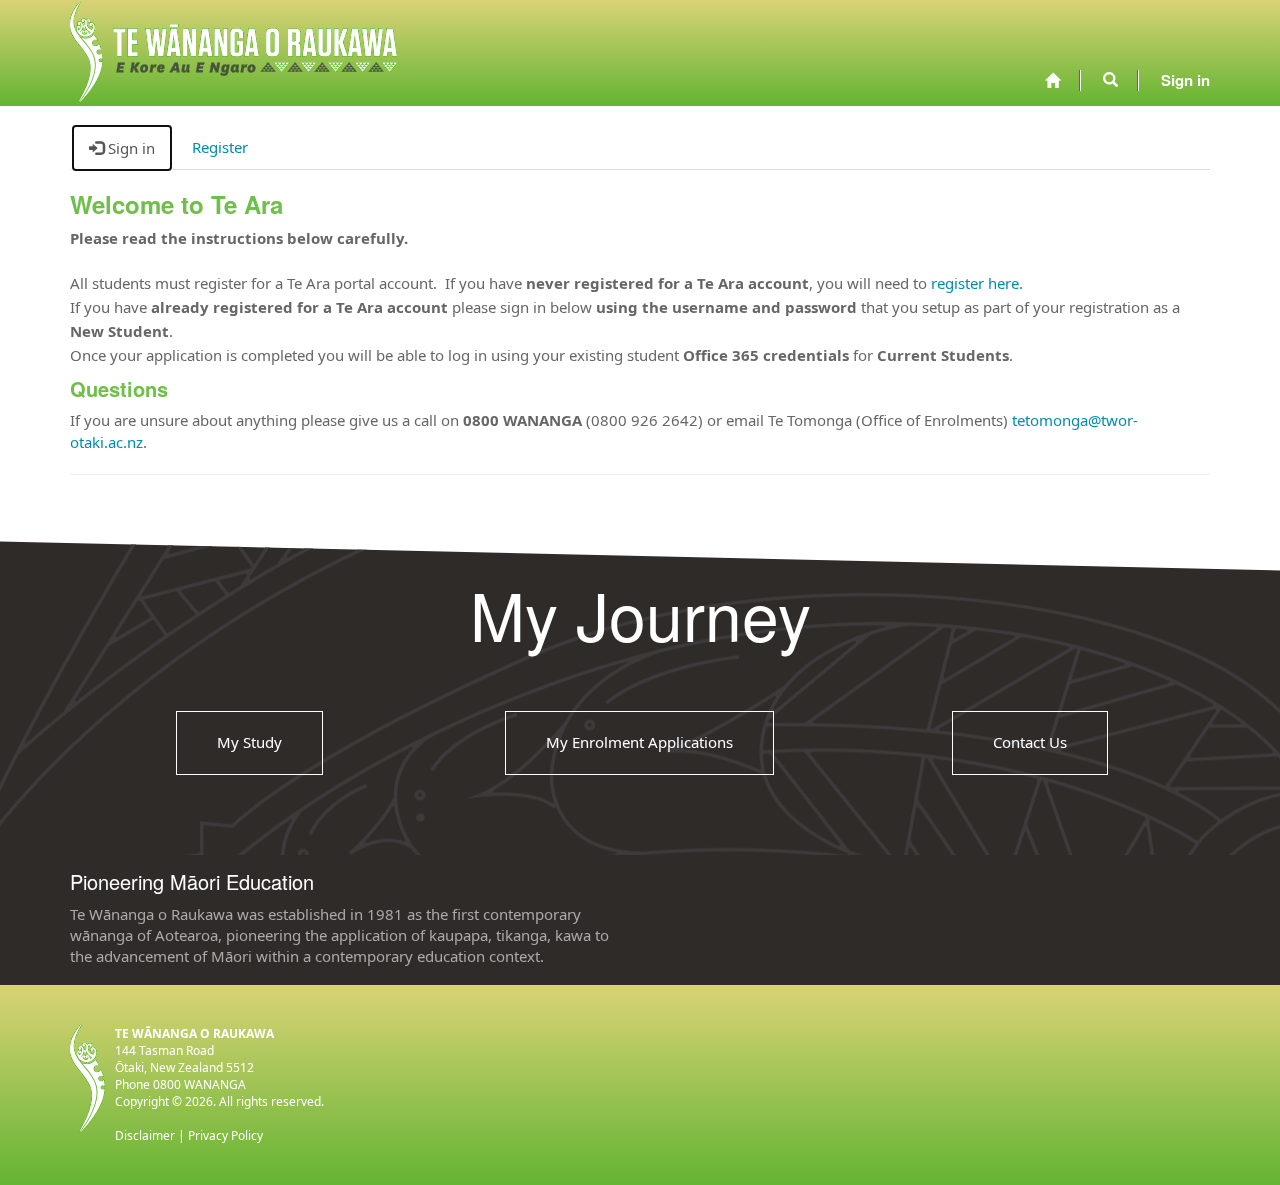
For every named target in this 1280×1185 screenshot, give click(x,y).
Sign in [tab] (129, 148)
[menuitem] (1052, 80)
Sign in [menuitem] (1185, 80)
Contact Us (1030, 742)
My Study (249, 742)
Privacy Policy (225, 1135)
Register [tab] (220, 147)
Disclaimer (145, 1135)
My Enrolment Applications (639, 742)
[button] (1110, 80)
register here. (977, 283)
